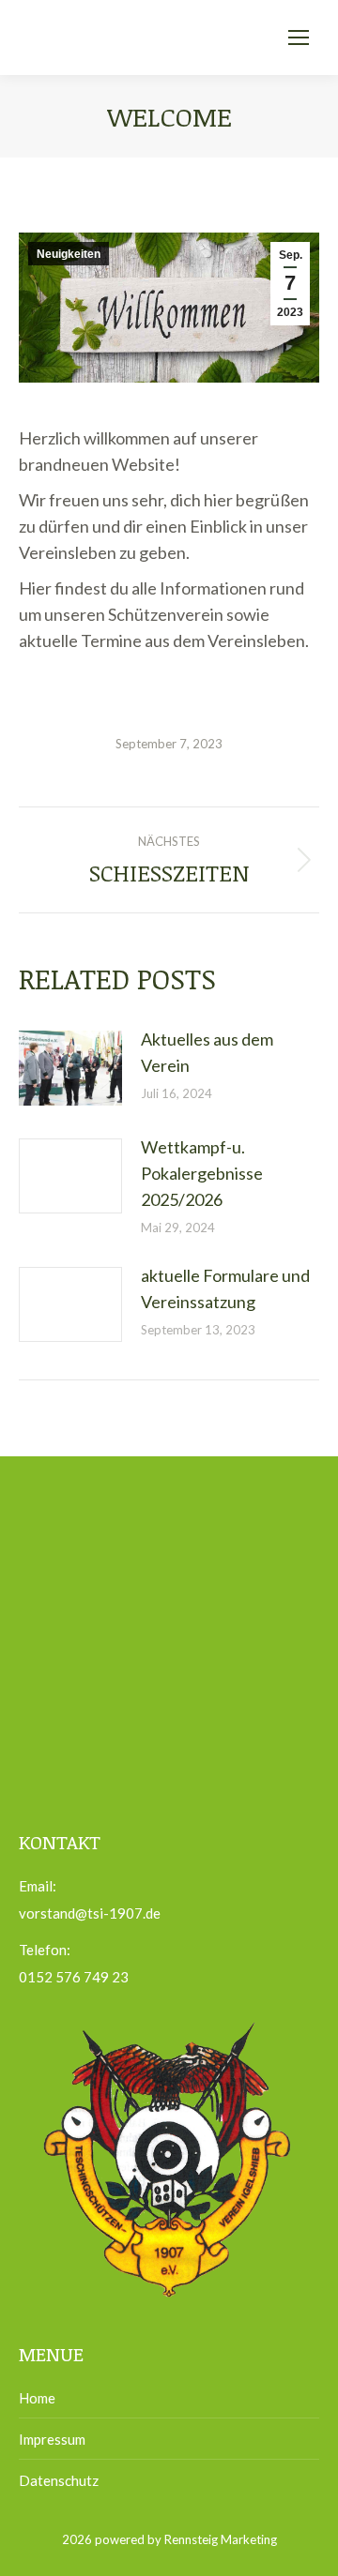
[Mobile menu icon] (299, 38)
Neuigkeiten (69, 254)
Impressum (52, 2439)
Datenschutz (59, 2480)
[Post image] (70, 1068)
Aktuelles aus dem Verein (207, 1052)
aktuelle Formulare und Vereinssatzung (225, 1288)
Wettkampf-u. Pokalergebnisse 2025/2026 (202, 1173)
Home (37, 2398)
